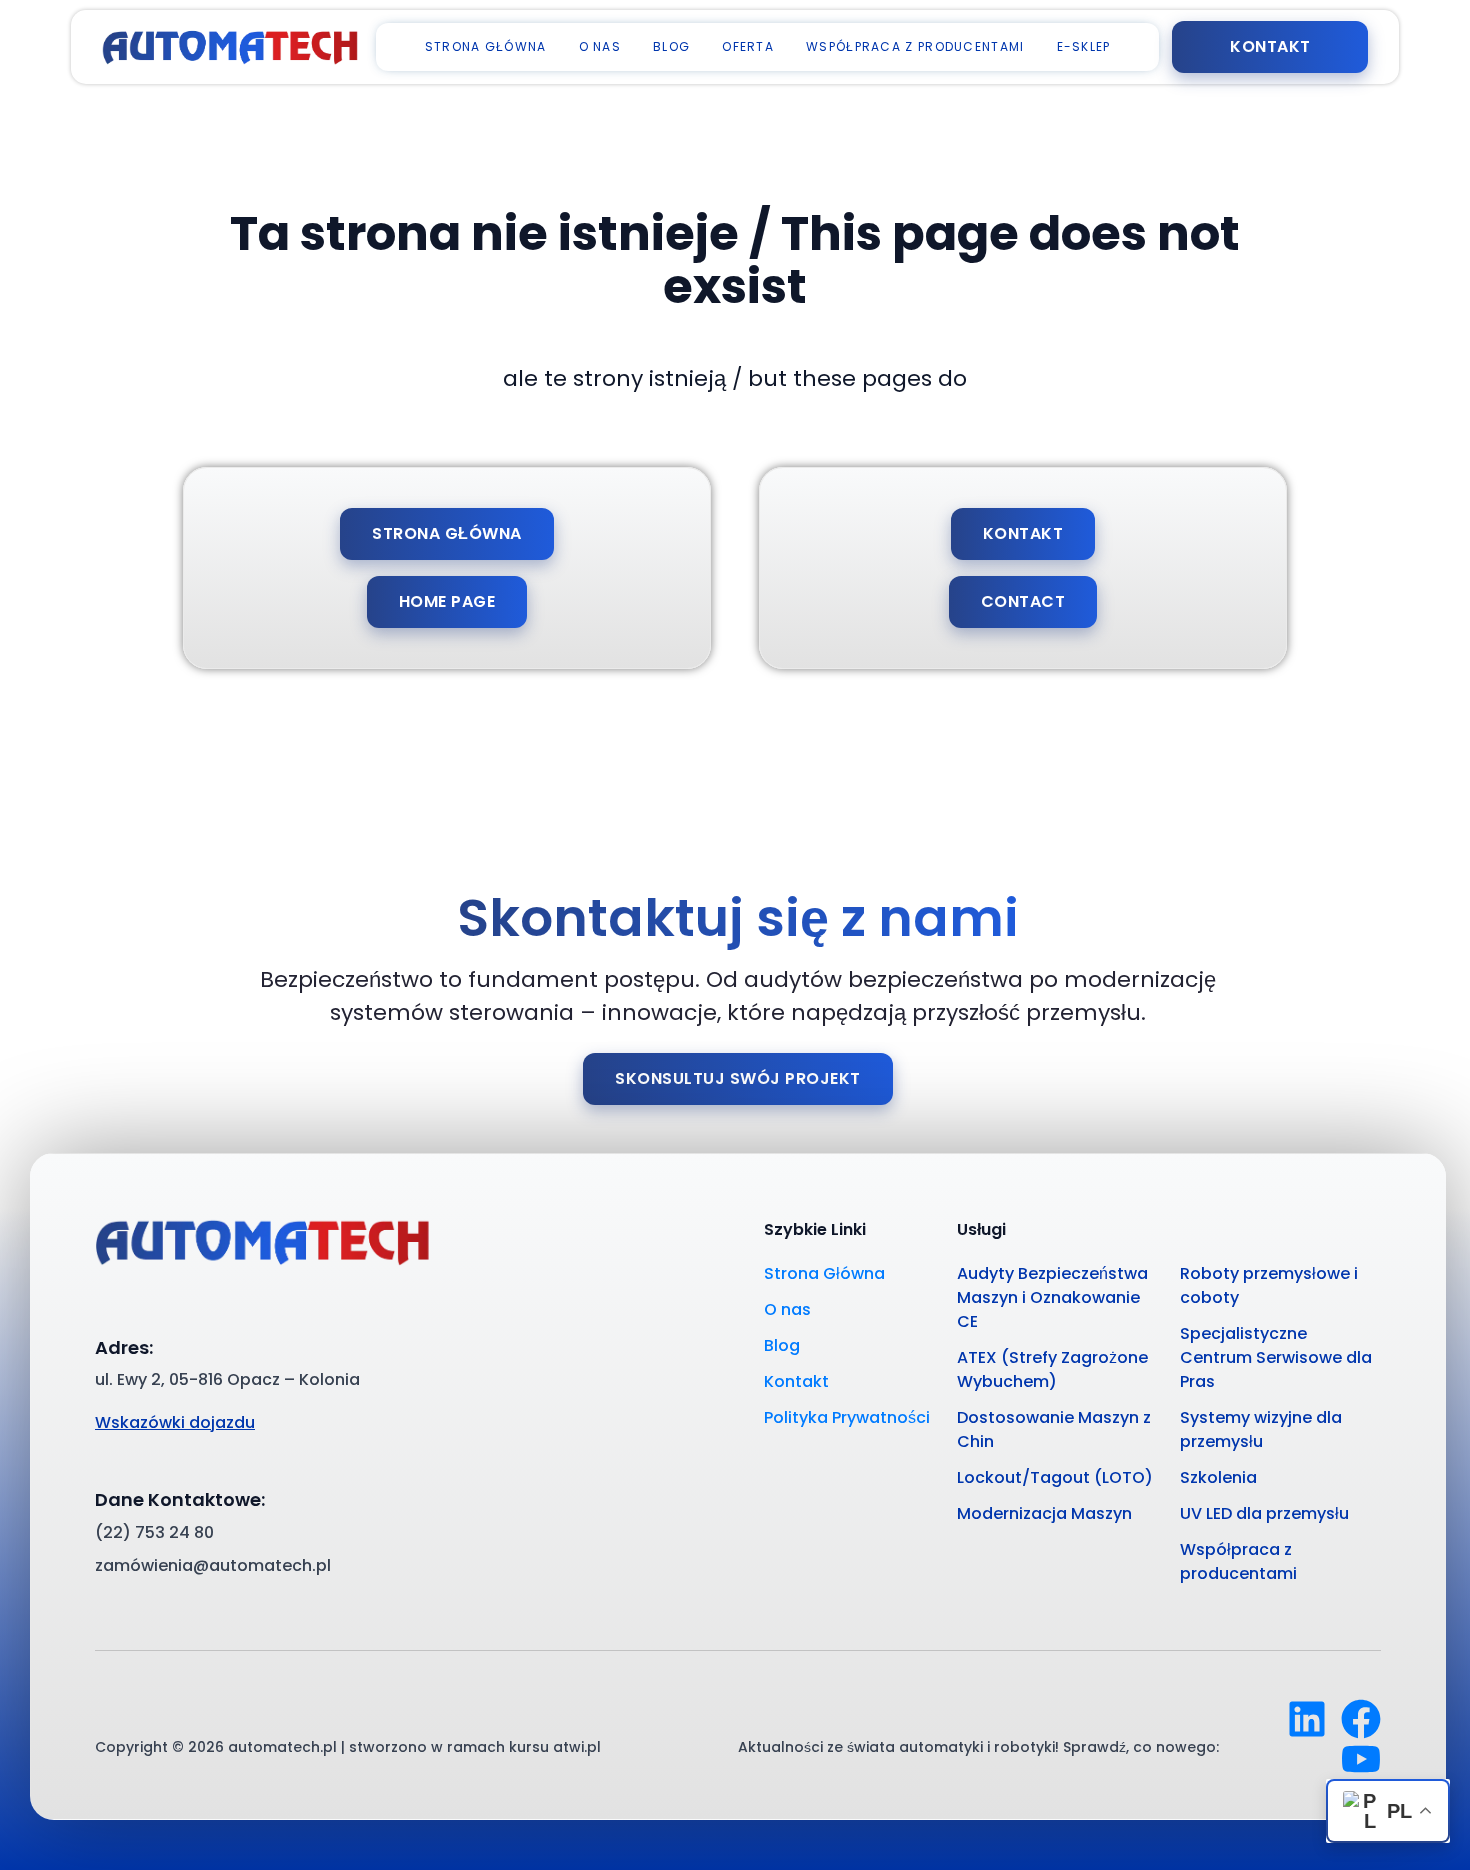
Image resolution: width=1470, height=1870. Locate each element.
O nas (600, 46)
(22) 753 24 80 (154, 1532)
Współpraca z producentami (915, 46)
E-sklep (1084, 46)
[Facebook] (1361, 1719)
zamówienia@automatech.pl (213, 1565)
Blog (671, 46)
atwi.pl (577, 1747)
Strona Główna (486, 46)
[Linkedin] (1307, 1719)
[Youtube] (1361, 1759)
